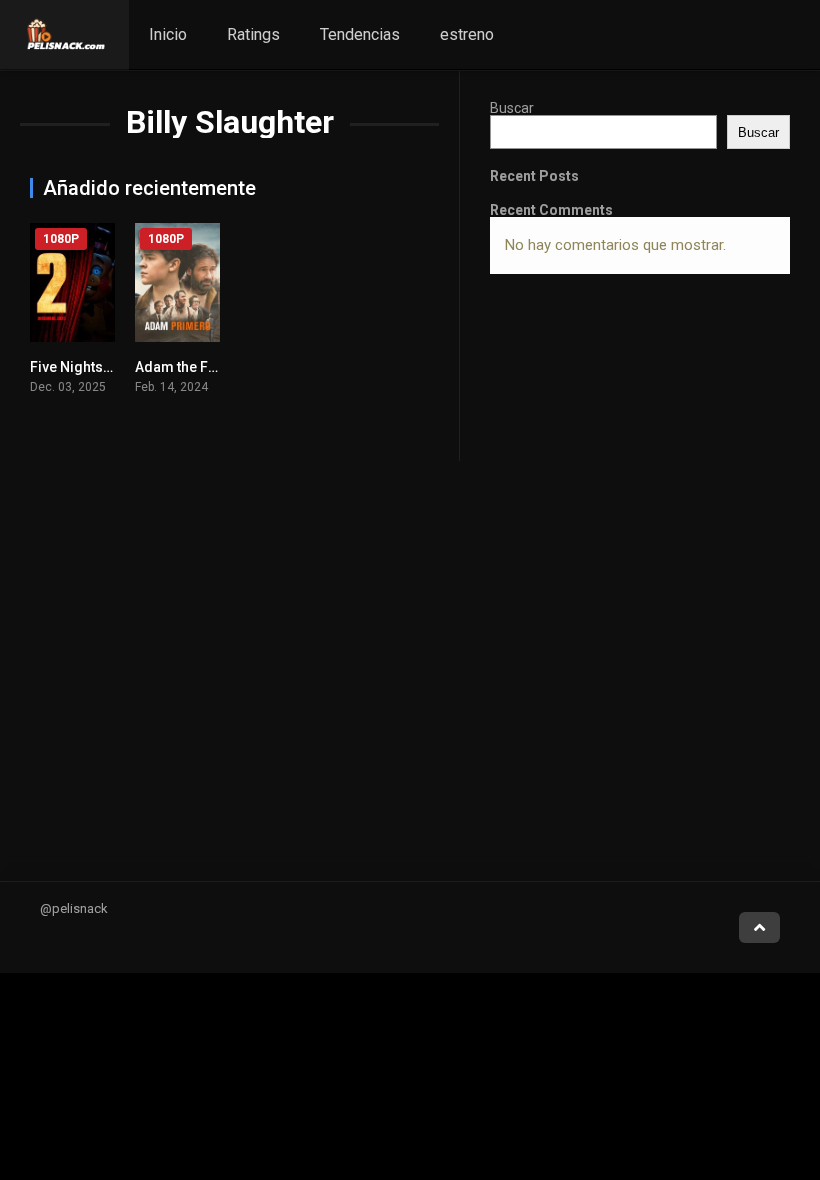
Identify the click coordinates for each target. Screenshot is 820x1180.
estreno (467, 34)
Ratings (253, 34)
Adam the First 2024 (200, 367)
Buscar (512, 108)
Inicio (168, 34)
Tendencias (360, 34)
